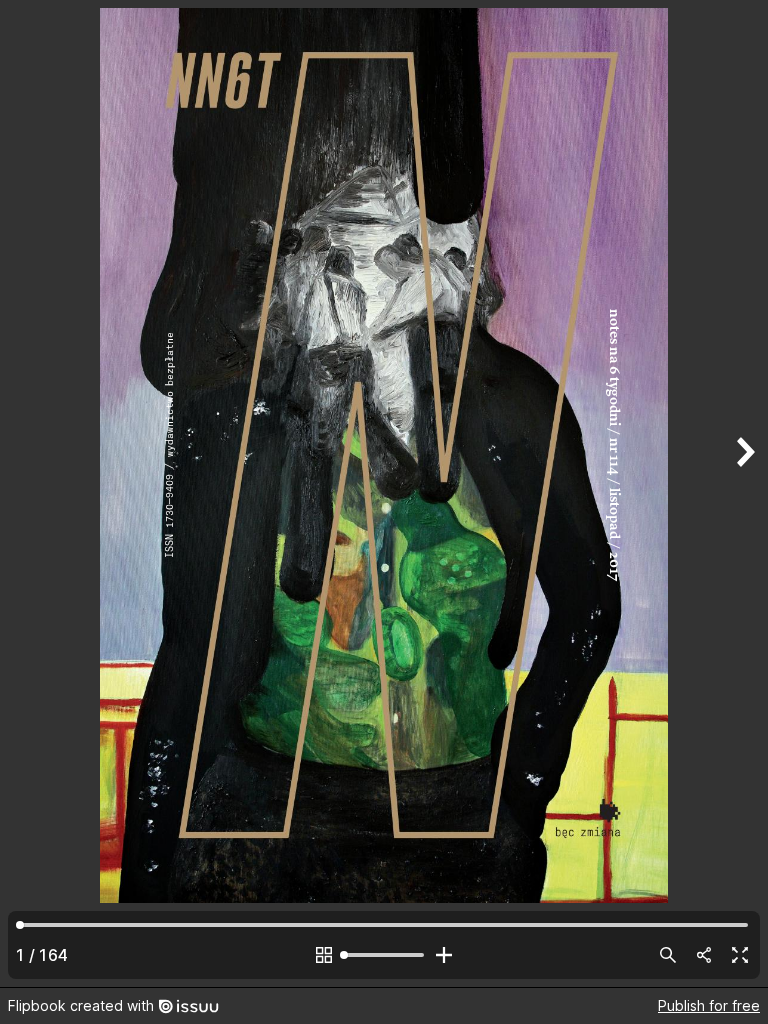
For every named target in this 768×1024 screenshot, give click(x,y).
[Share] (704, 955)
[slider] (384, 955)
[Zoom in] (444, 955)
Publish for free (709, 1005)
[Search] (668, 955)
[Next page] (744, 493)
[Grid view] (324, 955)
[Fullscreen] (740, 955)
